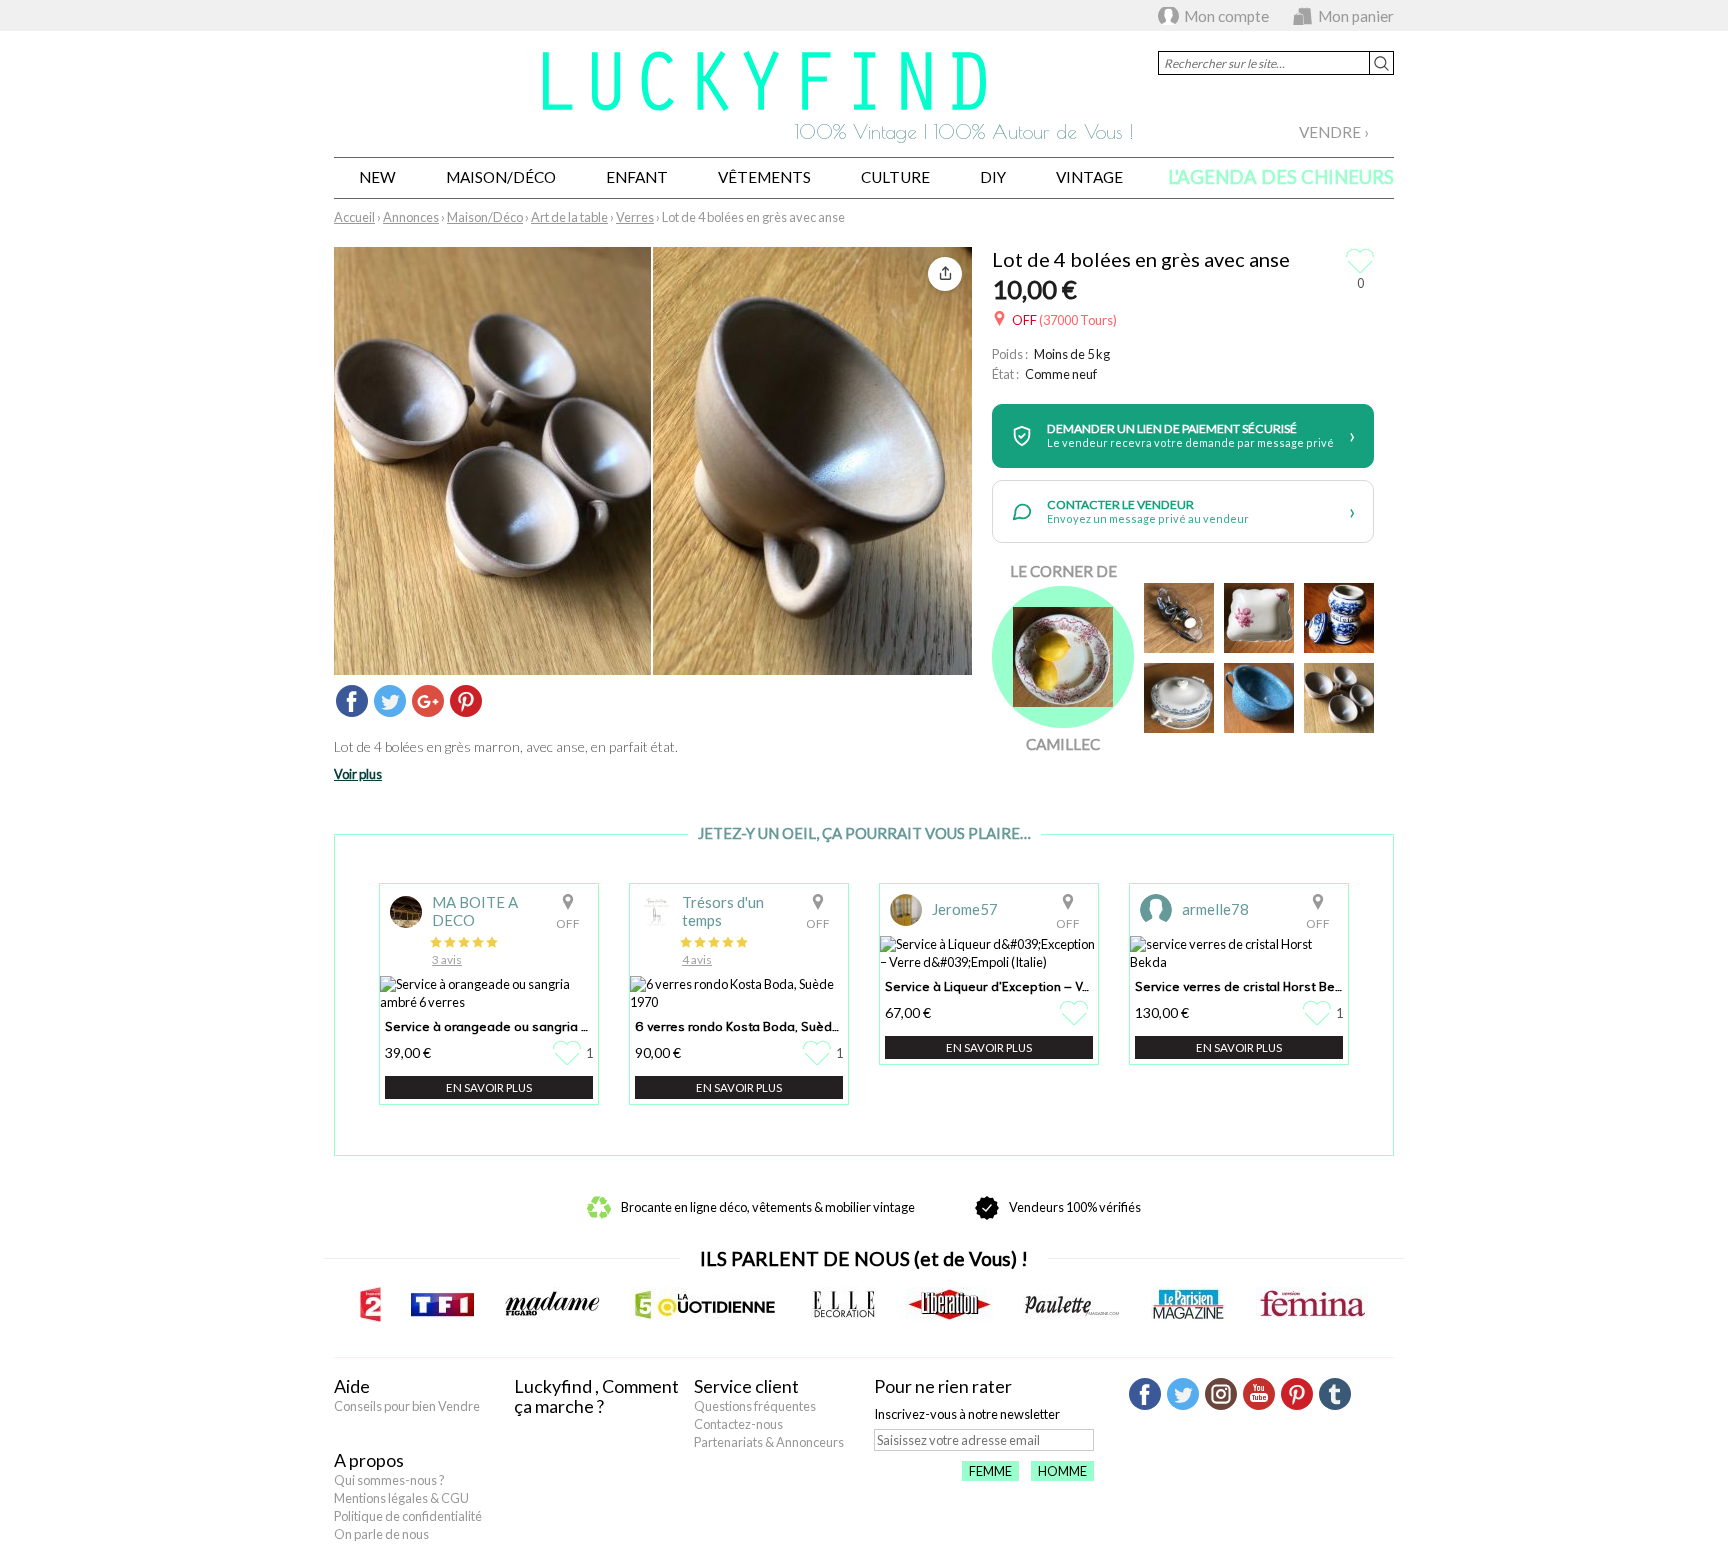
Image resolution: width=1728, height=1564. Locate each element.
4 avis (697, 959)
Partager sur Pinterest (466, 701)
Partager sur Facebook (352, 701)
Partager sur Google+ (428, 701)
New (377, 177)
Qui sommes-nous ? (389, 1480)
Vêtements (764, 177)
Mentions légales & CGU (401, 1498)
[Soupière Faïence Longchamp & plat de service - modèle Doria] (1179, 698)
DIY (993, 177)
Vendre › (1334, 132)
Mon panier (1356, 16)
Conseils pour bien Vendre (407, 1406)
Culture (895, 177)
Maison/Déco (501, 177)
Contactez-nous (738, 1424)
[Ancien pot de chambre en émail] (1259, 698)
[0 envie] (1076, 1013)
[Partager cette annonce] (945, 274)
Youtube (1259, 1394)
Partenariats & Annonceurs (769, 1442)
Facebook (1145, 1394)
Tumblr (1335, 1394)
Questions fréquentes (755, 1406)
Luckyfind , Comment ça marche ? (596, 1396)
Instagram (1221, 1394)
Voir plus (358, 774)
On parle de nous (381, 1534)
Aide (352, 1386)
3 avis (447, 959)
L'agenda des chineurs (1281, 177)
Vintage (1089, 177)
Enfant (637, 177)
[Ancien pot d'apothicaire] (1339, 618)
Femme (990, 1471)
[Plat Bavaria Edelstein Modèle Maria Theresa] (1259, 618)
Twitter (1183, 1394)
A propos (369, 1460)
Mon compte (1226, 16)
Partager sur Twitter (390, 701)
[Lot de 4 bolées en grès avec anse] (1339, 698)
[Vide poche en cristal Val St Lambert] (1179, 618)
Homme (1062, 1471)
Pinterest (1297, 1394)
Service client (746, 1386)
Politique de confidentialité (408, 1516)
